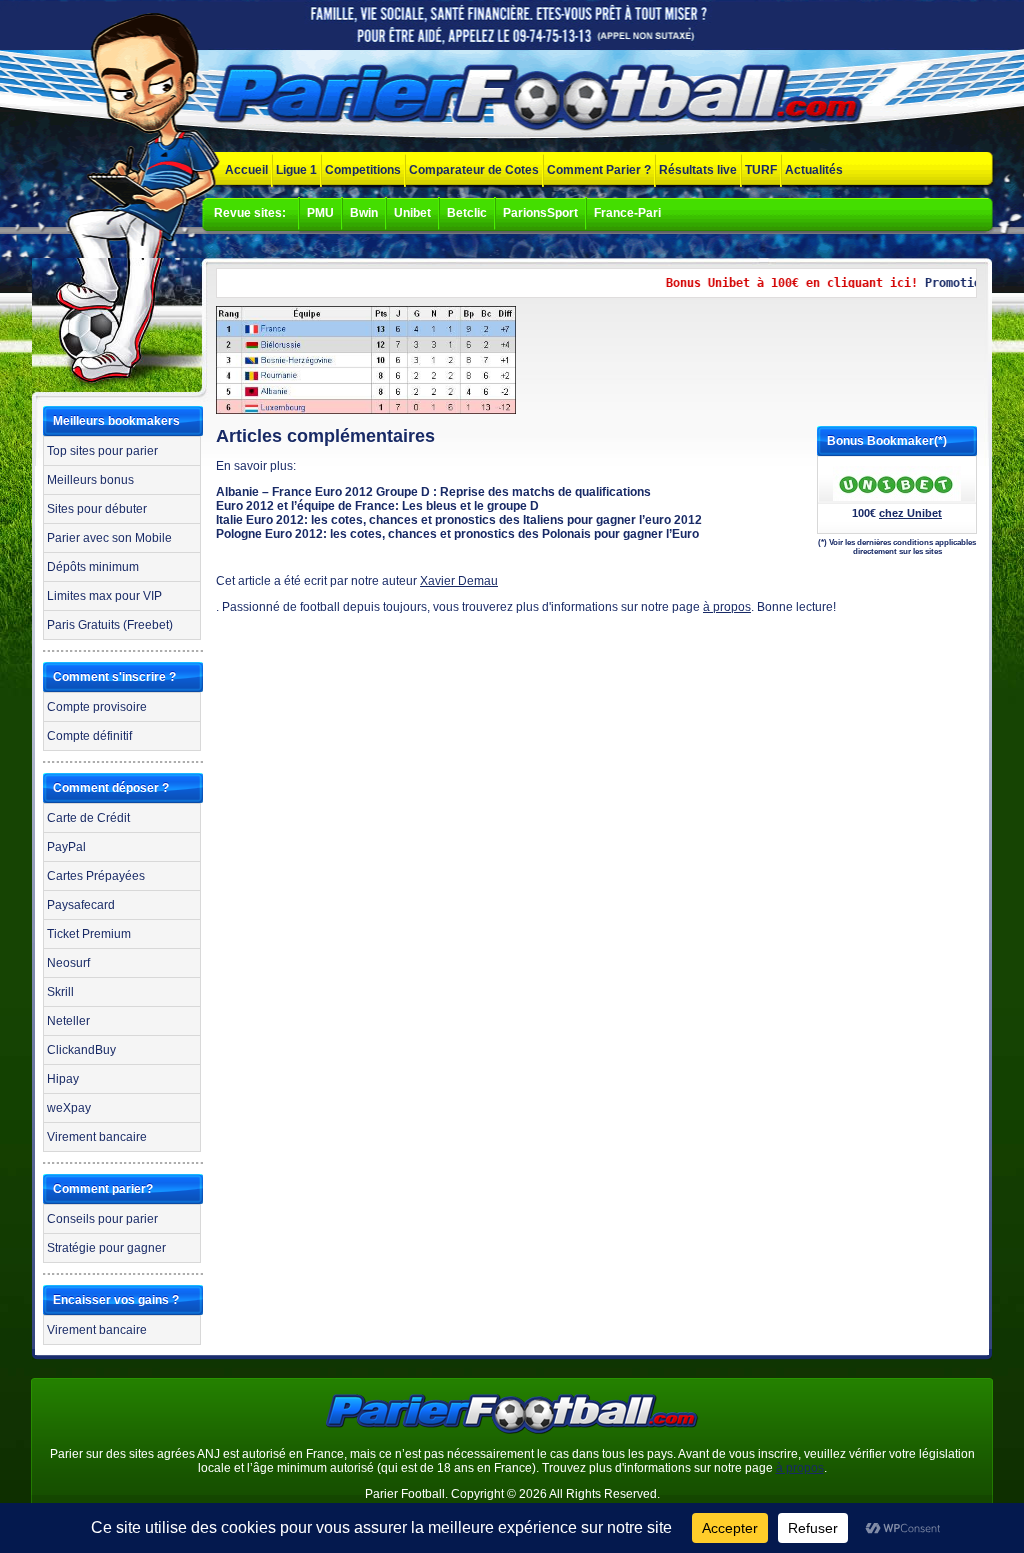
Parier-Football (542, 99)
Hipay (63, 1079)
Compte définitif (89, 736)
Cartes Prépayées (96, 876)
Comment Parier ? (599, 170)
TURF (761, 170)
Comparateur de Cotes (474, 170)
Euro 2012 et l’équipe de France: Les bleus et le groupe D (377, 506)
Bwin (364, 213)
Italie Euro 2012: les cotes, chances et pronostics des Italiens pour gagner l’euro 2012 (459, 520)
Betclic (467, 213)
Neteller (68, 1021)
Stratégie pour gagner (106, 1248)
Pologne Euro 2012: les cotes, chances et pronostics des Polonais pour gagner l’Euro (457, 534)
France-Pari (627, 213)
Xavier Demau (459, 581)
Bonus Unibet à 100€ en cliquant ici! (774, 283)
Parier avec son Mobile (109, 538)
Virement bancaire (97, 1137)
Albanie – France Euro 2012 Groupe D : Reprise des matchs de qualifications (433, 492)
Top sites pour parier (102, 451)
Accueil (246, 170)
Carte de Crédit (88, 818)
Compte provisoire (97, 707)
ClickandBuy (81, 1050)
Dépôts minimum (93, 567)
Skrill (60, 992)
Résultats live (698, 170)
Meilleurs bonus (90, 480)
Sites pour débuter (97, 509)
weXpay (69, 1108)
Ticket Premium (89, 934)
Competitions (363, 170)
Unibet (412, 213)
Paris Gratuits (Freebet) (110, 625)
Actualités (814, 170)
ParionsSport (540, 213)
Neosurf (68, 963)
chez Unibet (910, 513)
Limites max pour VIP (104, 596)
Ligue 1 (296, 170)
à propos (727, 607)
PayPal (66, 847)
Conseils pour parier (102, 1219)
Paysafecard (81, 905)
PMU (320, 213)
